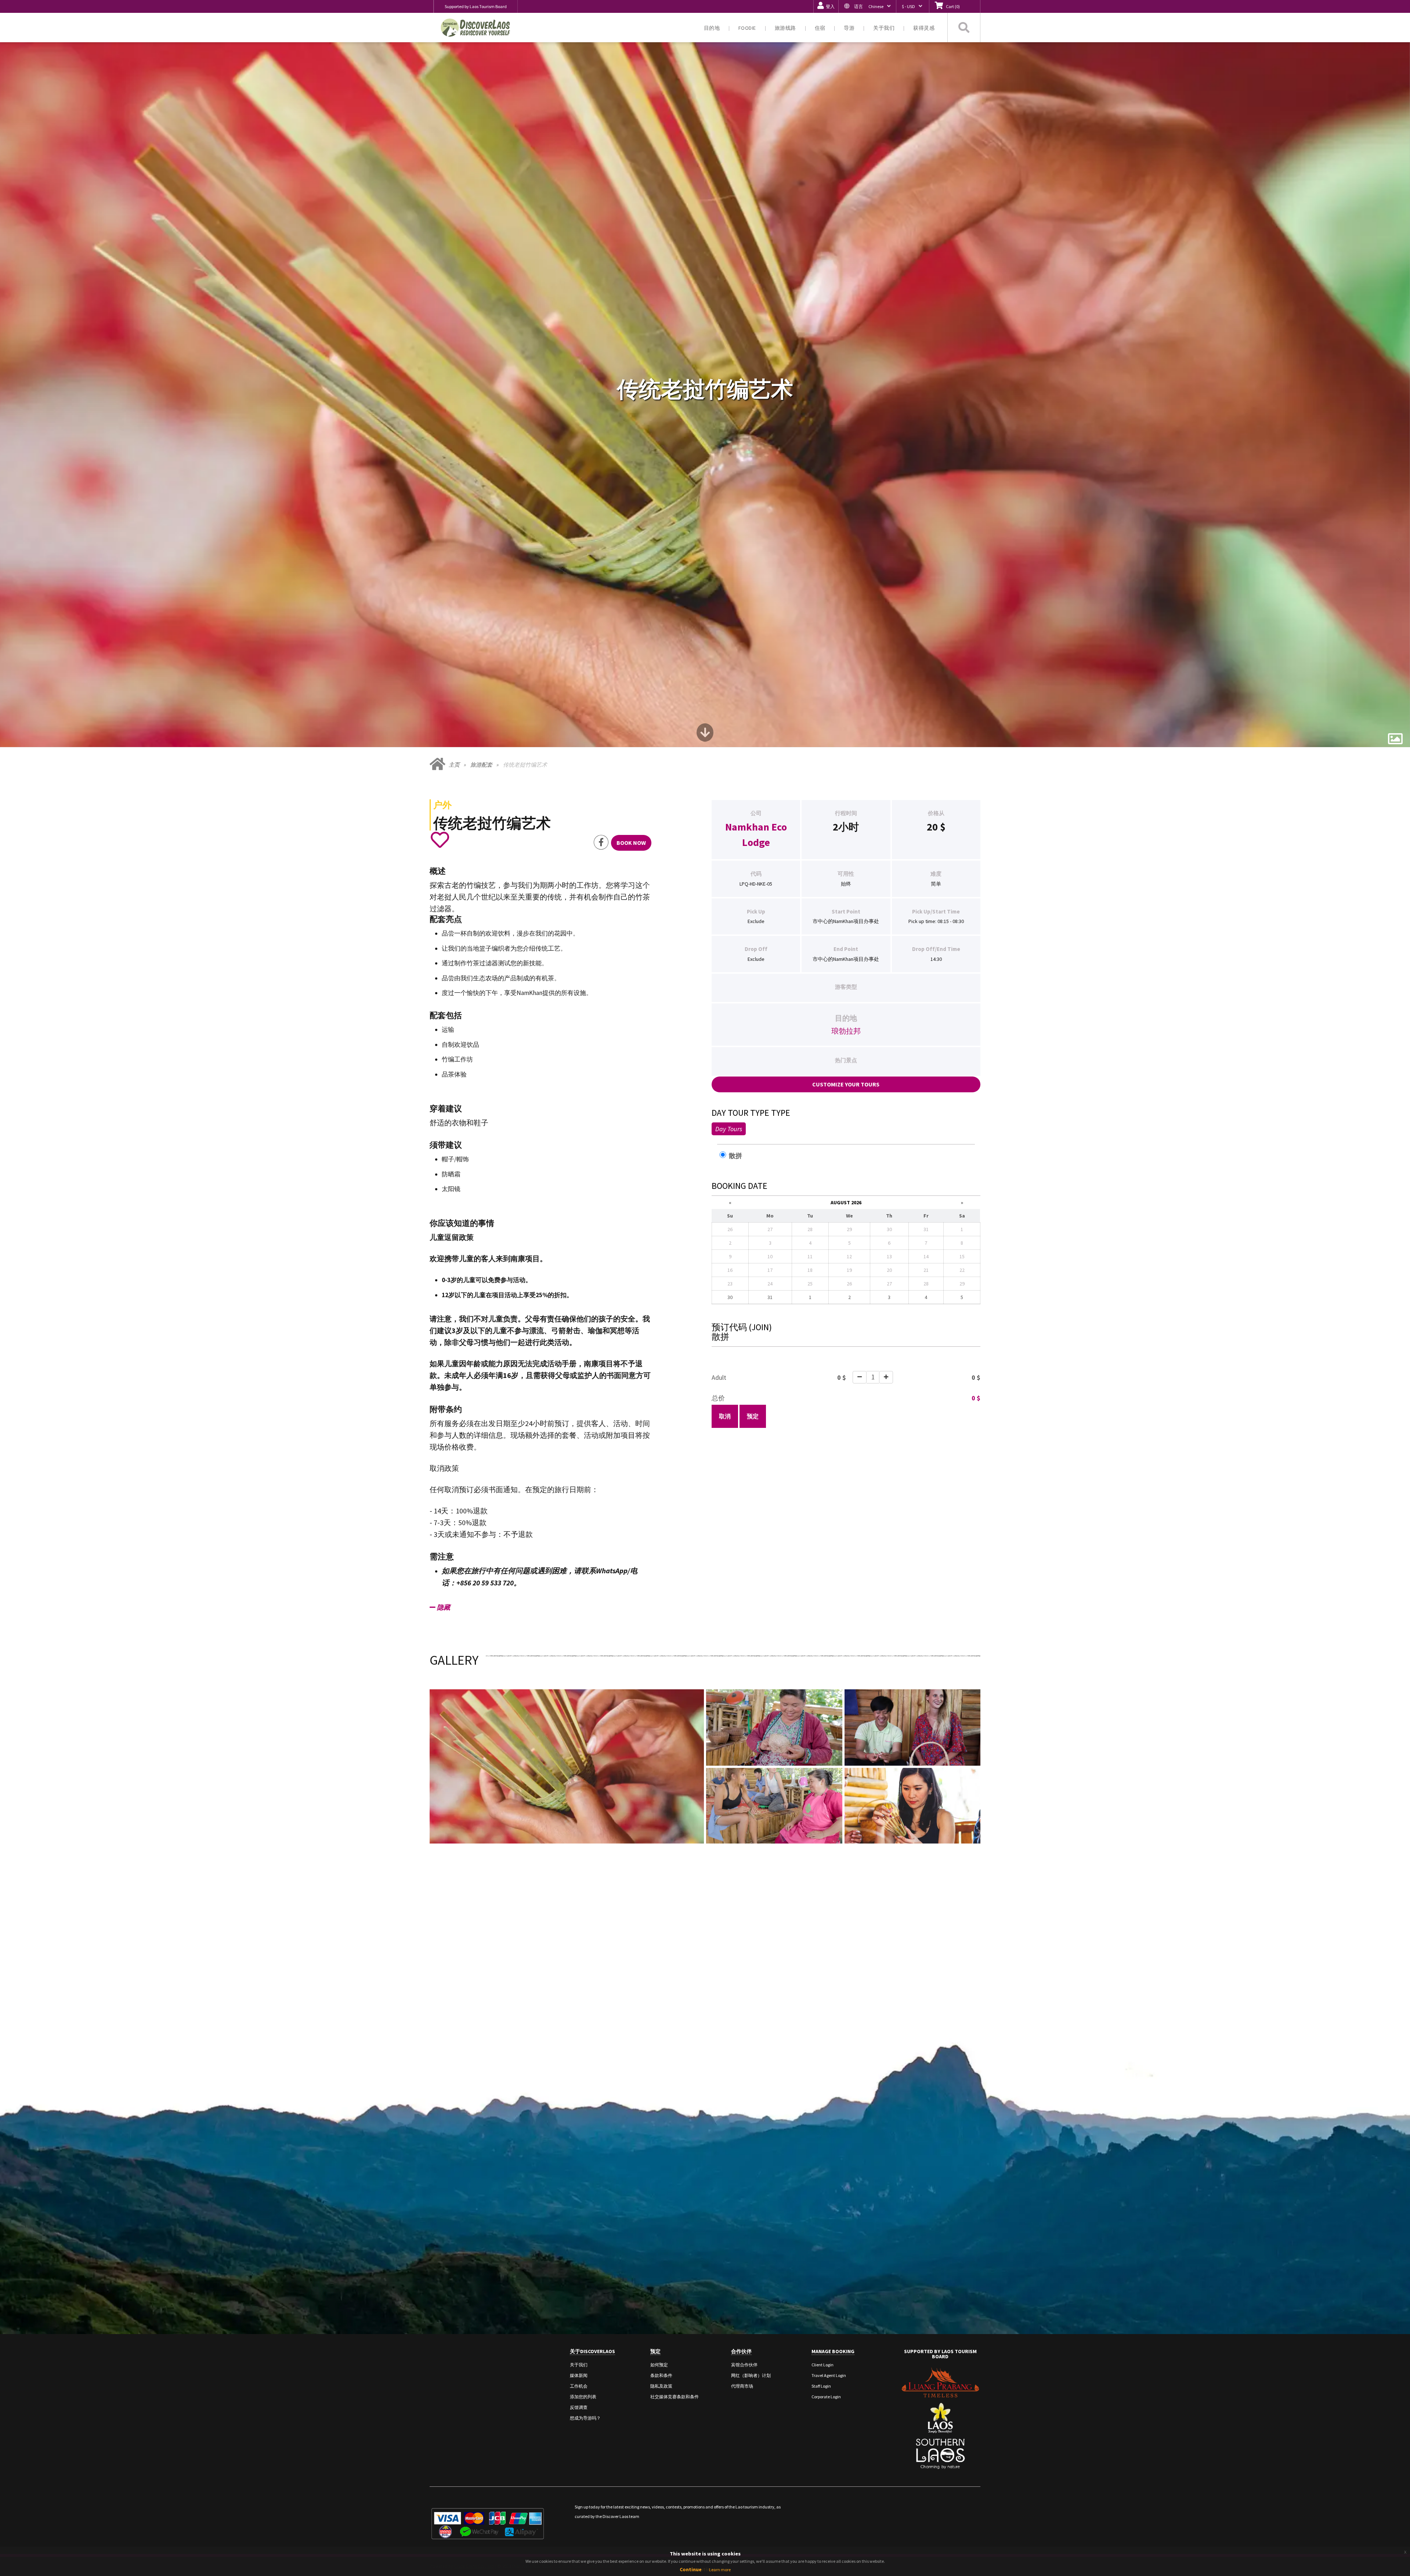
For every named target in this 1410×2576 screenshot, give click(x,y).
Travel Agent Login (829, 2375)
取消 (725, 1416)
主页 (454, 765)
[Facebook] (601, 842)
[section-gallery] (1395, 739)
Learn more (720, 2570)
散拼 (739, 1156)
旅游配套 (481, 765)
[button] (867, 6)
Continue (691, 2569)
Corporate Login (826, 2397)
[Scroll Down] (705, 735)
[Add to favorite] (440, 840)
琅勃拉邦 (846, 1031)
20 (932, 827)
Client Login (822, 2365)
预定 (753, 1416)
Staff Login (821, 2386)
